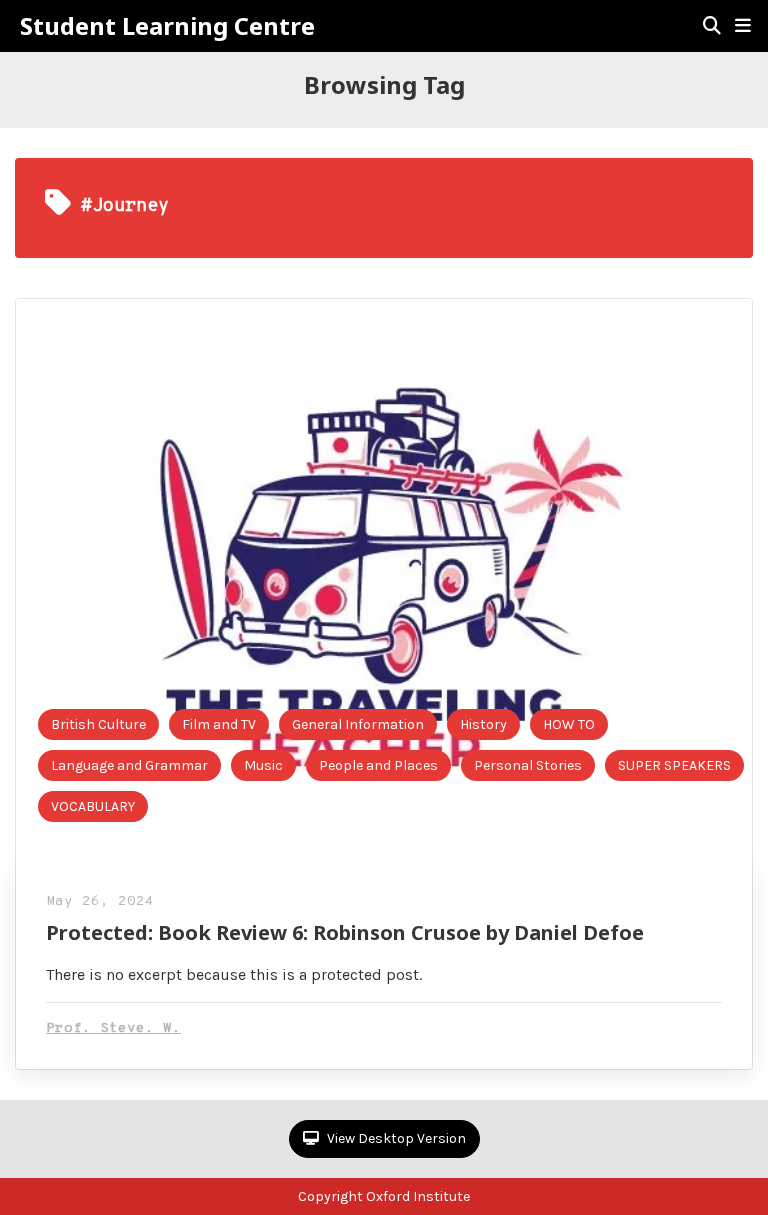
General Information (358, 724)
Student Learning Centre (167, 26)
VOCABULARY (93, 806)
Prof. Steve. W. (113, 1028)
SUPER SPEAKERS (674, 765)
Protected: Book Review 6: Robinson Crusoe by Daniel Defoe (345, 932)
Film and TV (219, 724)
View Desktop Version (395, 1138)
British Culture (98, 724)
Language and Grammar (129, 765)
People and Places (378, 765)
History (483, 724)
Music (263, 765)
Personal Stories (528, 765)
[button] (743, 26)
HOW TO (569, 724)
